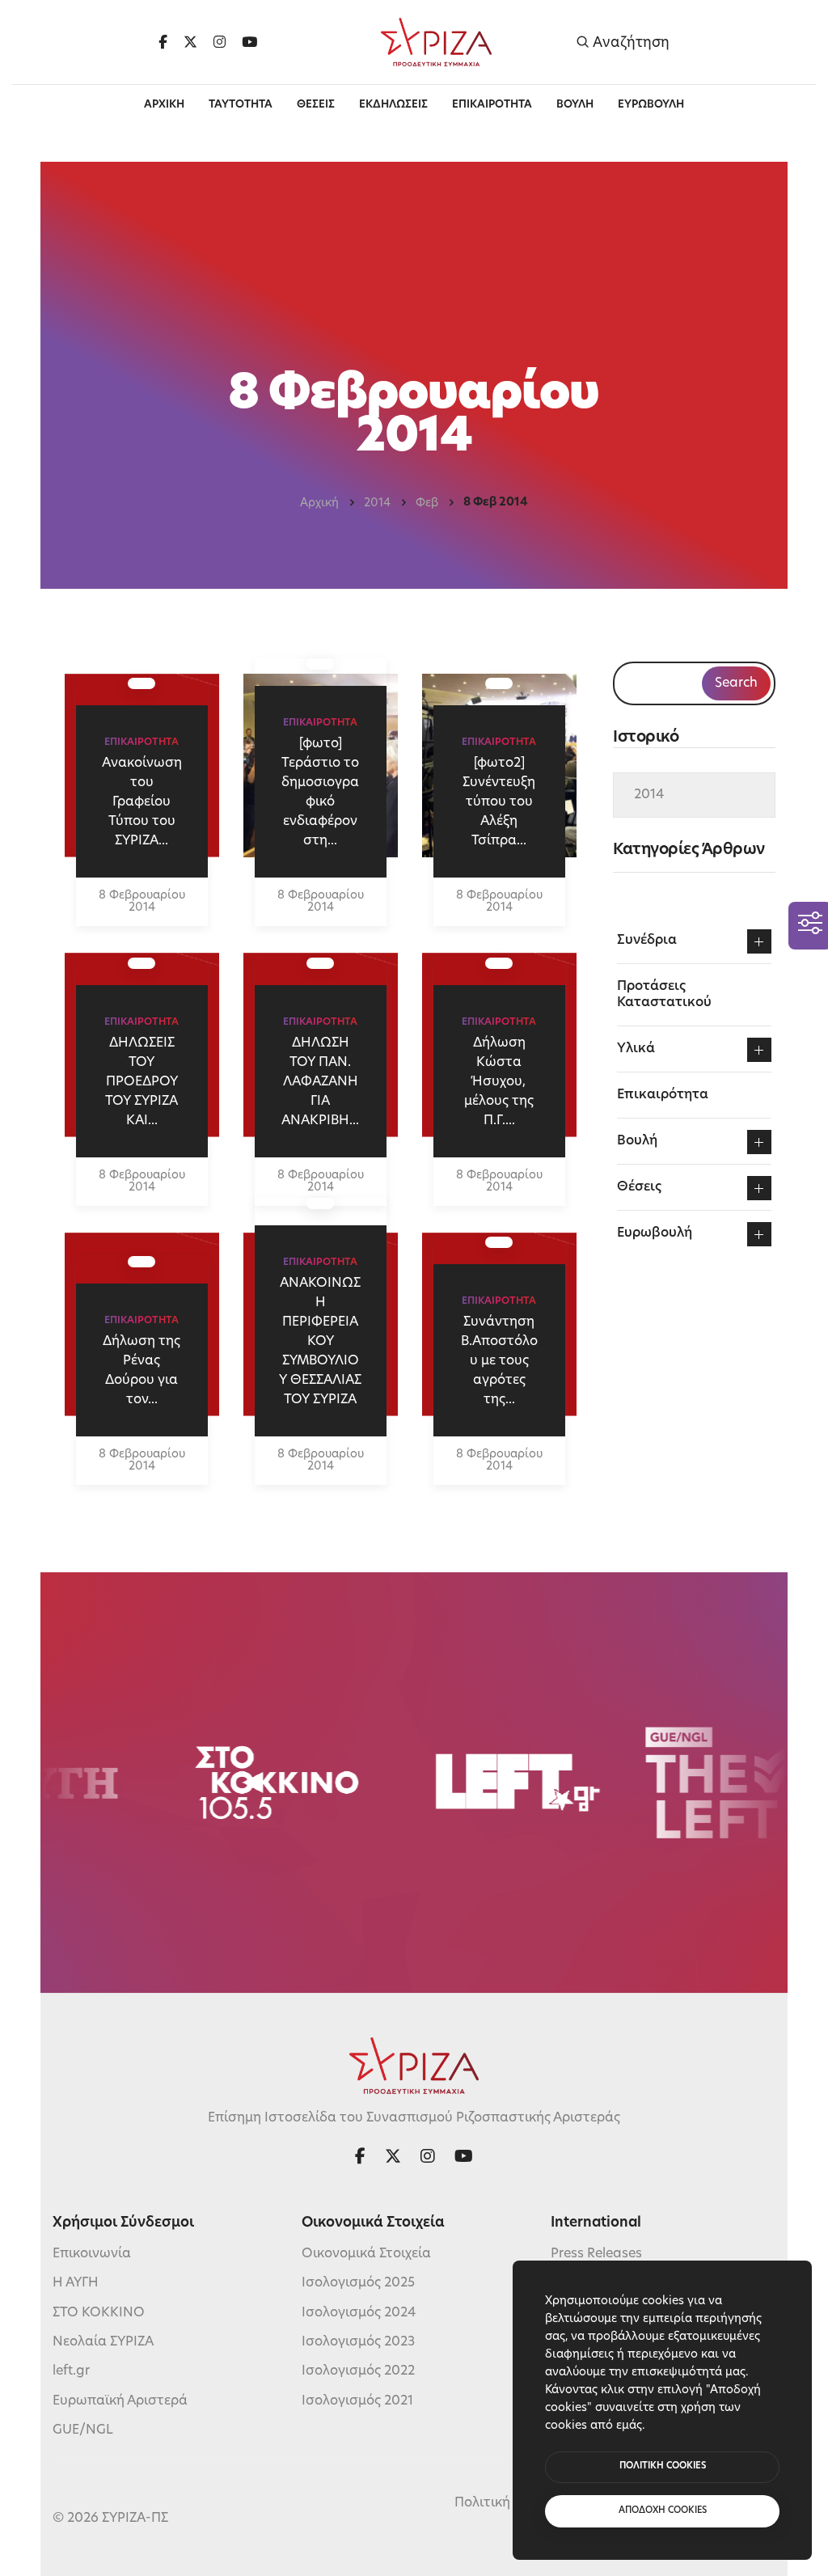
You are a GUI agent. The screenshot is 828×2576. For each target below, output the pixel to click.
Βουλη (575, 105)
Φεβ (427, 503)
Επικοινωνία (92, 2254)
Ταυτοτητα (241, 105)
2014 (377, 503)
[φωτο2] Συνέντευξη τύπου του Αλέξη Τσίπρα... (499, 802)
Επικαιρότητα (663, 1095)
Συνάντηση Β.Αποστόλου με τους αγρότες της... (499, 1361)
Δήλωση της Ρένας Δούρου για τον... (142, 1371)
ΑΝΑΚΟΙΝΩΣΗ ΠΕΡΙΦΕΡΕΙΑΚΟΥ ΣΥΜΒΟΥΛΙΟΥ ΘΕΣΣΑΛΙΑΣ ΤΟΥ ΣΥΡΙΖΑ (320, 1342)
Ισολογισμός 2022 (358, 2371)
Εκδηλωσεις (393, 105)
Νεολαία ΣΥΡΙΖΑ (103, 2342)
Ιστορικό (646, 738)
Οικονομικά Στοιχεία (366, 2254)
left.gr (71, 2371)
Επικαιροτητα (492, 105)
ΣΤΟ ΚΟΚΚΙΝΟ (99, 2313)
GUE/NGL (83, 2430)
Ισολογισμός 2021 (357, 2401)
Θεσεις (316, 105)
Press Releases (596, 2254)
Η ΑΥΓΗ (76, 2283)
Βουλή (637, 1141)
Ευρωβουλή (655, 1233)
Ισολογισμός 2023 (358, 2342)
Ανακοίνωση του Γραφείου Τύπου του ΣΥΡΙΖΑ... (142, 802)
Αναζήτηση (629, 42)
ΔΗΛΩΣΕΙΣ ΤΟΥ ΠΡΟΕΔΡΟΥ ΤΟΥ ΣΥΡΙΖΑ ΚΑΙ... (142, 1082)
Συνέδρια (647, 941)
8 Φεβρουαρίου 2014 (142, 902)
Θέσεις (639, 1187)
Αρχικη (164, 105)
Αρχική (319, 503)
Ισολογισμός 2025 (358, 2283)
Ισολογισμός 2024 (359, 2313)
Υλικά (636, 1049)
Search (736, 683)
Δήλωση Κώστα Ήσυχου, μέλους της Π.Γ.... (499, 1082)
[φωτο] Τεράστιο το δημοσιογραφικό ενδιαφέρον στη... (320, 793)
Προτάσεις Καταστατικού (664, 995)
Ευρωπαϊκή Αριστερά (120, 2401)
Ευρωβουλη (651, 105)
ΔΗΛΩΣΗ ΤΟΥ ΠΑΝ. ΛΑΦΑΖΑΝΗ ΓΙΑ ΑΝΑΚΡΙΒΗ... (320, 1082)
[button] (759, 941)
